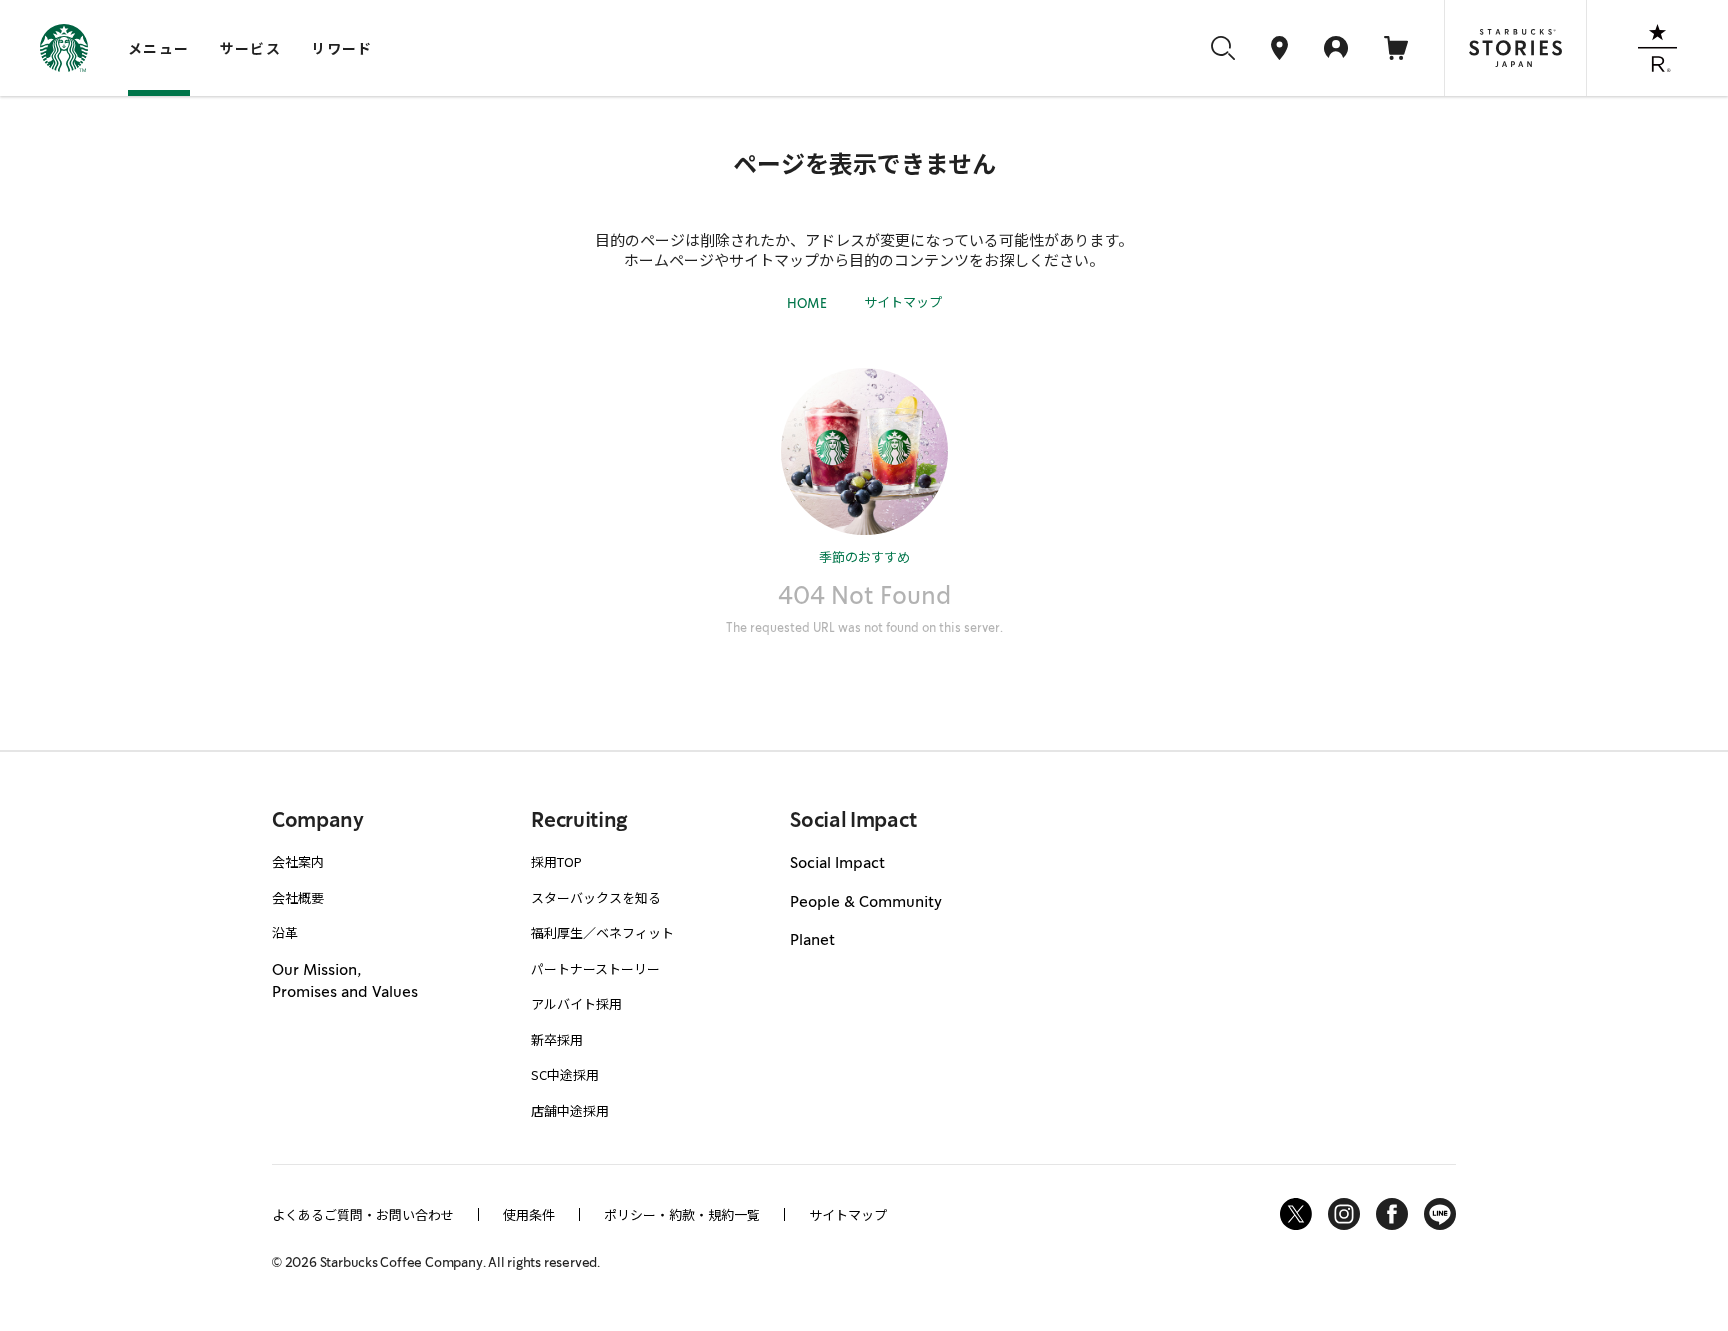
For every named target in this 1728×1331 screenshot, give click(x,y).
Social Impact (837, 863)
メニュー (159, 48)
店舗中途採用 (570, 1110)
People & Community (866, 902)
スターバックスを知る (596, 897)
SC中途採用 (565, 1074)
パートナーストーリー (595, 968)
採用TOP (556, 861)
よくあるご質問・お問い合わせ (363, 1214)
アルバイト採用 (576, 1003)
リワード (342, 48)
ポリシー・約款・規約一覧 (682, 1214)
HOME (807, 303)
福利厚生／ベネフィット (602, 932)
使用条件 (529, 1214)
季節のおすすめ (864, 556)
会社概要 (298, 897)
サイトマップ (903, 301)
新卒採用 (557, 1039)
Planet (812, 940)
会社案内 (298, 861)
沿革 (285, 932)
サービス (251, 48)
